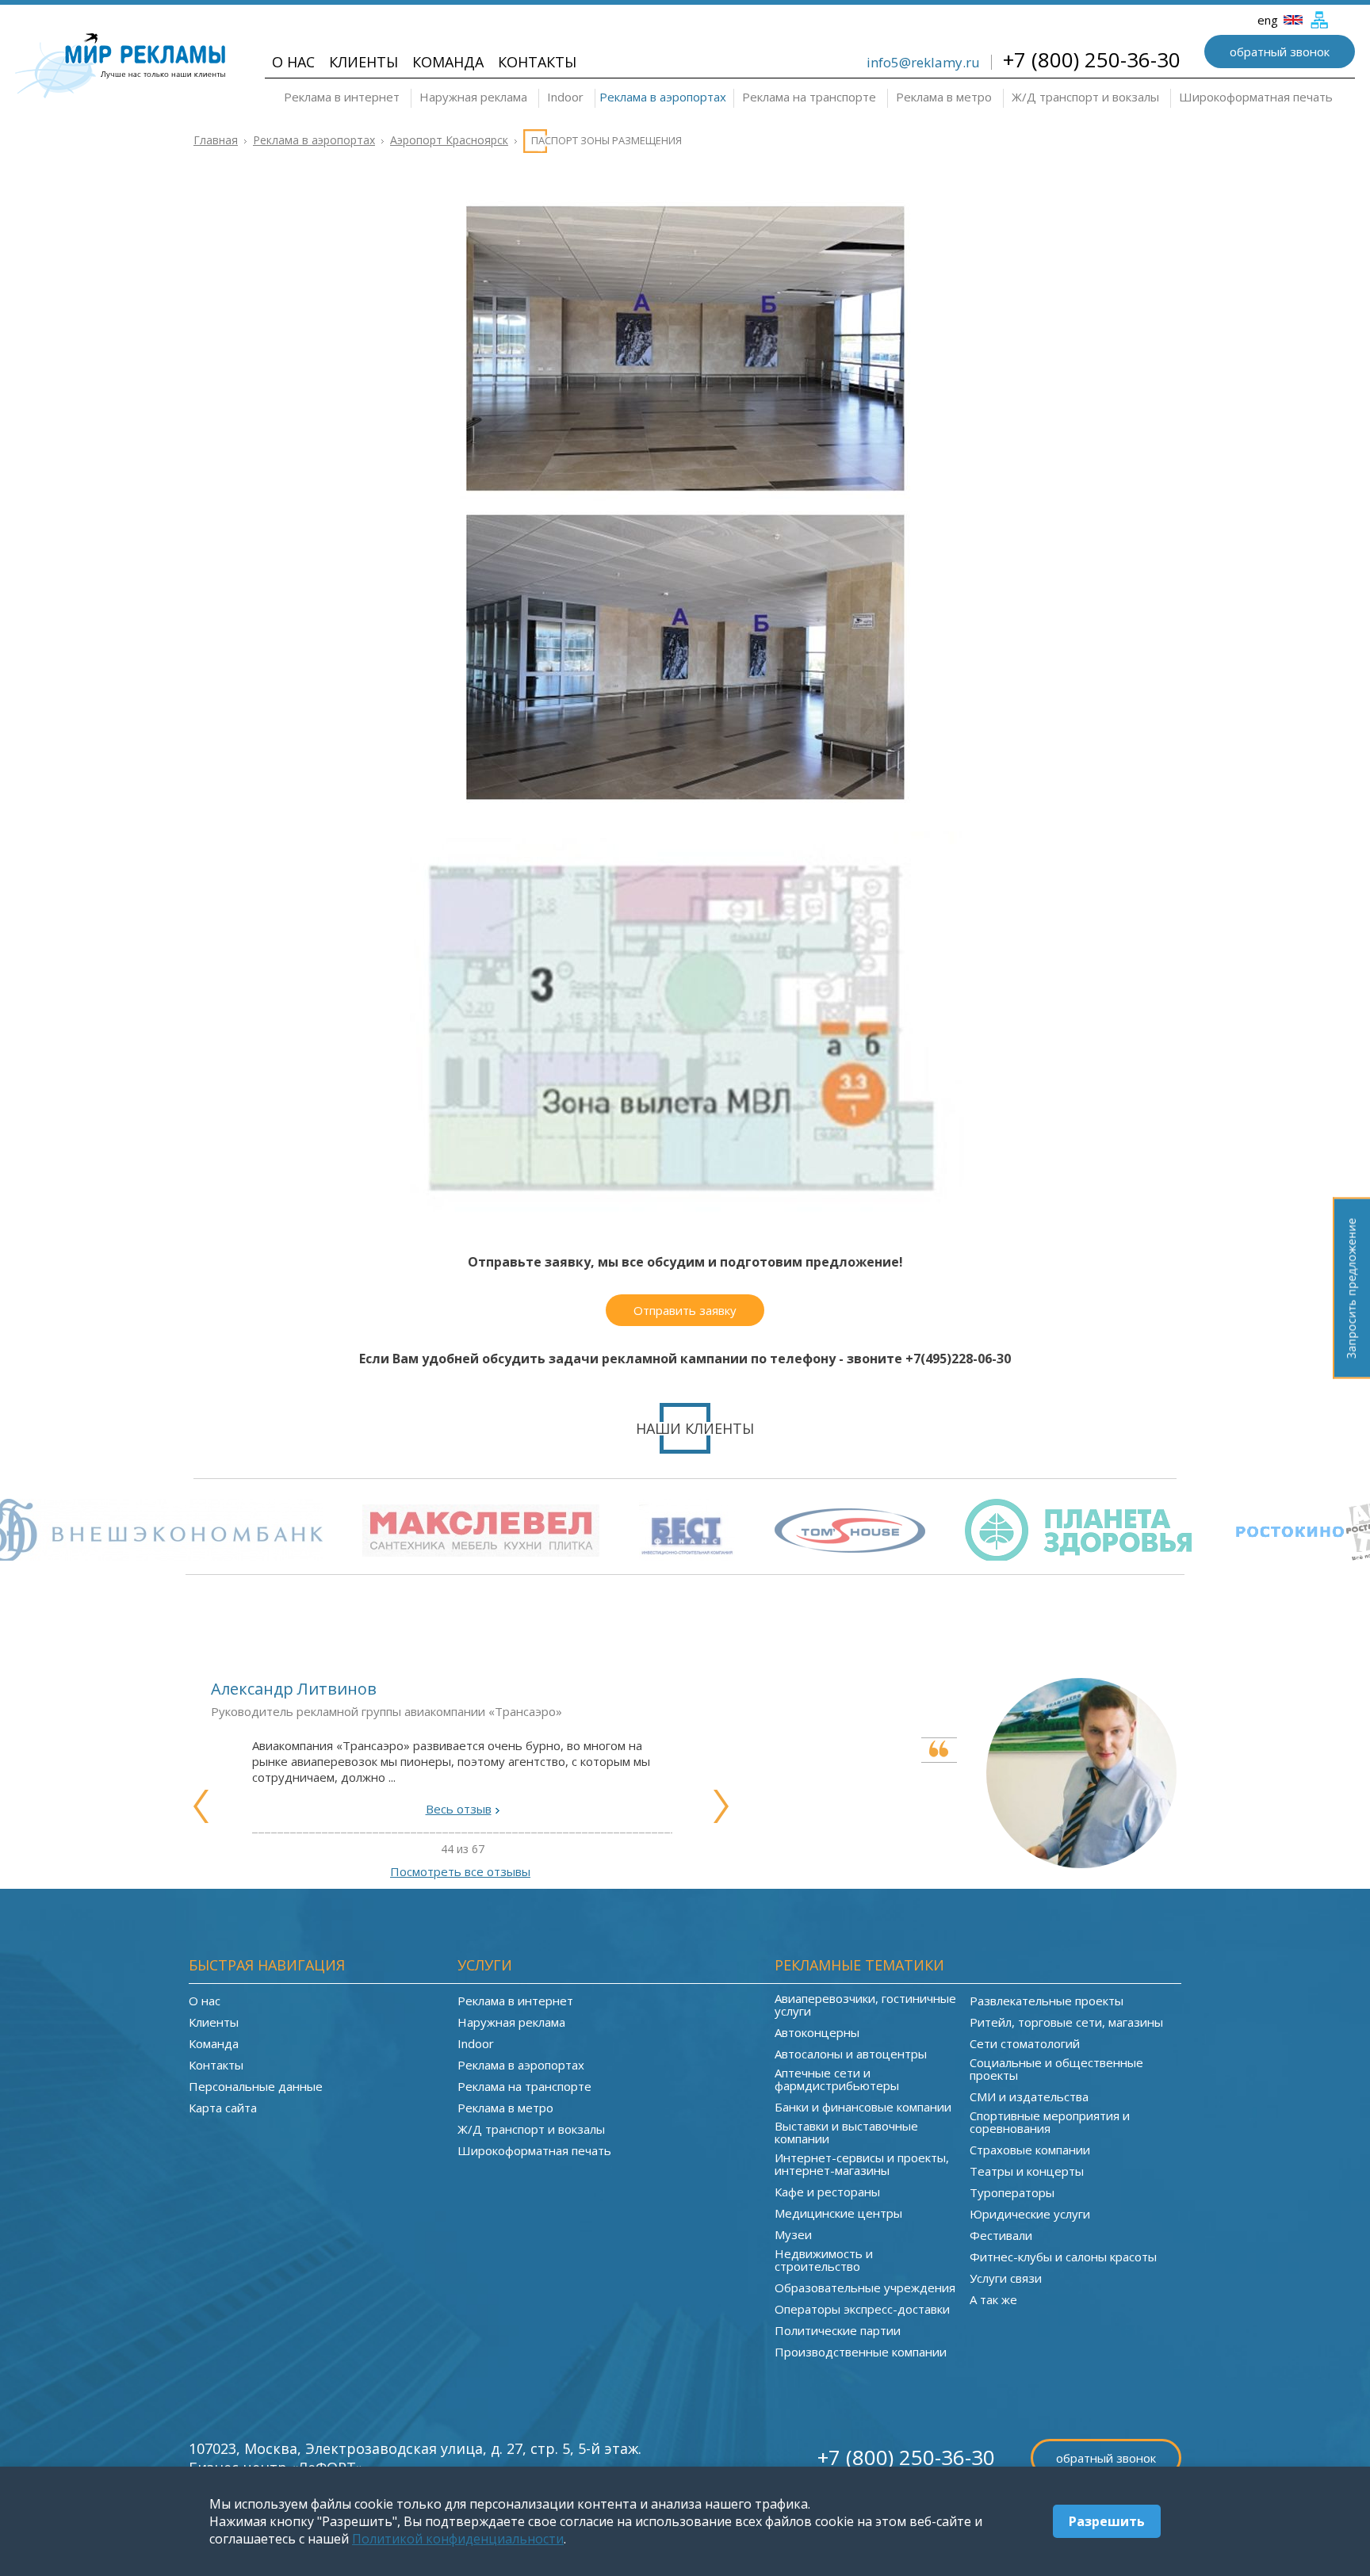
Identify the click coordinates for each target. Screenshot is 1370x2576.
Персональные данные (256, 2086)
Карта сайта (223, 2108)
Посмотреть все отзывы (460, 1871)
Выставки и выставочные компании (846, 2132)
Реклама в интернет (342, 97)
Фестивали (1001, 2235)
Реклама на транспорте (809, 97)
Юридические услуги (1030, 2214)
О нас (293, 62)
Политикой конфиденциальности (458, 2539)
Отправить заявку (685, 1310)
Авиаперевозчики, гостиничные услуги (865, 2005)
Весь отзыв (459, 1809)
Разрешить (1107, 2521)
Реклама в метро (944, 97)
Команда (448, 62)
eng (1269, 20)
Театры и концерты (1027, 2171)
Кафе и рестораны (827, 2192)
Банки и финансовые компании (863, 2107)
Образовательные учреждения (865, 2287)
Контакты (537, 62)
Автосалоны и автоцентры (851, 2054)
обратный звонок (1280, 52)
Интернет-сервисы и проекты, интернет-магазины (862, 2164)
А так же (993, 2299)
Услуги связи (1006, 2278)
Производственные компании (861, 2352)
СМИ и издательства (1029, 2096)
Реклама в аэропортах (663, 97)
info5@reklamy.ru (923, 62)
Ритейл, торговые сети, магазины (1066, 2022)
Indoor (565, 97)
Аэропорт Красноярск (449, 140)
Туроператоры (1012, 2192)
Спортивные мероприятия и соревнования (1050, 2122)
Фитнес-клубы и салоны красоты (1063, 2257)
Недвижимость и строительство (824, 2260)
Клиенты (364, 62)
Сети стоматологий (1025, 2043)
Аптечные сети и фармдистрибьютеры (837, 2079)
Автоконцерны (817, 2032)
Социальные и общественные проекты (1056, 2069)
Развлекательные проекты (1047, 2001)
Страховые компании (1030, 2150)
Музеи (793, 2234)
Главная (216, 140)
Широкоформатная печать (1256, 97)
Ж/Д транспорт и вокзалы (1085, 97)
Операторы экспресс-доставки (862, 2309)
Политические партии (838, 2330)
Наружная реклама (473, 97)
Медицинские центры (838, 2213)
